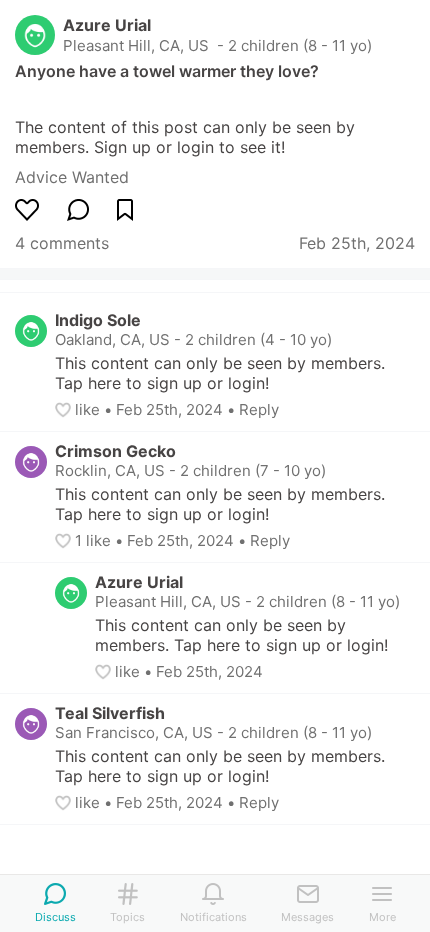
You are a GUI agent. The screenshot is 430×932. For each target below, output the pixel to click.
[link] (72, 177)
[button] (65, 410)
